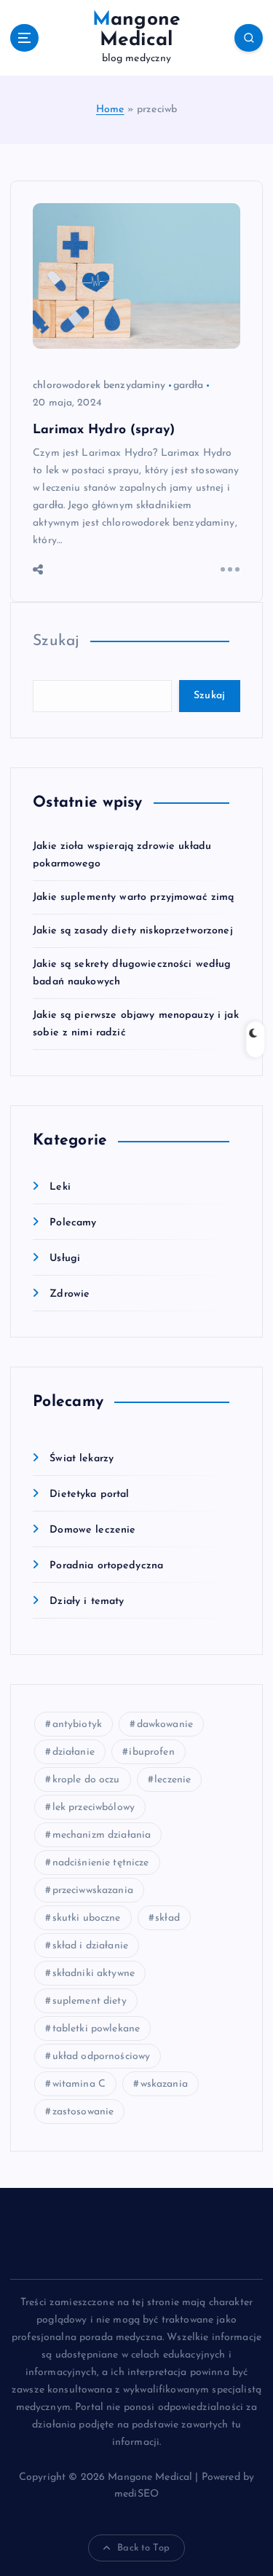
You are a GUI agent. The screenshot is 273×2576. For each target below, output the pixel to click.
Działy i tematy (87, 1601)
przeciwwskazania (93, 1890)
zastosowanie (83, 2112)
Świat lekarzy (82, 1459)
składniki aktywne (94, 1974)
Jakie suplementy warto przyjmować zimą (133, 897)
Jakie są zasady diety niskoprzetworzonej (133, 931)
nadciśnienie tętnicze (101, 1863)
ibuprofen (151, 1752)
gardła (189, 386)
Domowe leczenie (92, 1530)
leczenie (173, 1780)
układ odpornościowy (102, 2057)
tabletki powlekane (96, 2029)
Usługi (65, 1259)
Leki (60, 1187)
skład (167, 1918)
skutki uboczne (87, 1918)
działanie (74, 1752)
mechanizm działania (102, 1835)
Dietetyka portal (89, 1494)
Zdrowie (70, 1294)
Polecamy (73, 1223)
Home (110, 110)
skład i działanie (90, 1946)
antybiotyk (77, 1724)
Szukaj (56, 641)
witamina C (79, 2084)
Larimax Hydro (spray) (104, 430)
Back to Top (143, 2548)
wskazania (164, 2084)
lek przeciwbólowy (94, 1807)
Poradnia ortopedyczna (106, 1566)
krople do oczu (86, 1780)
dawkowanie (165, 1724)
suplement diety (90, 2001)
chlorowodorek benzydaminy (99, 386)
